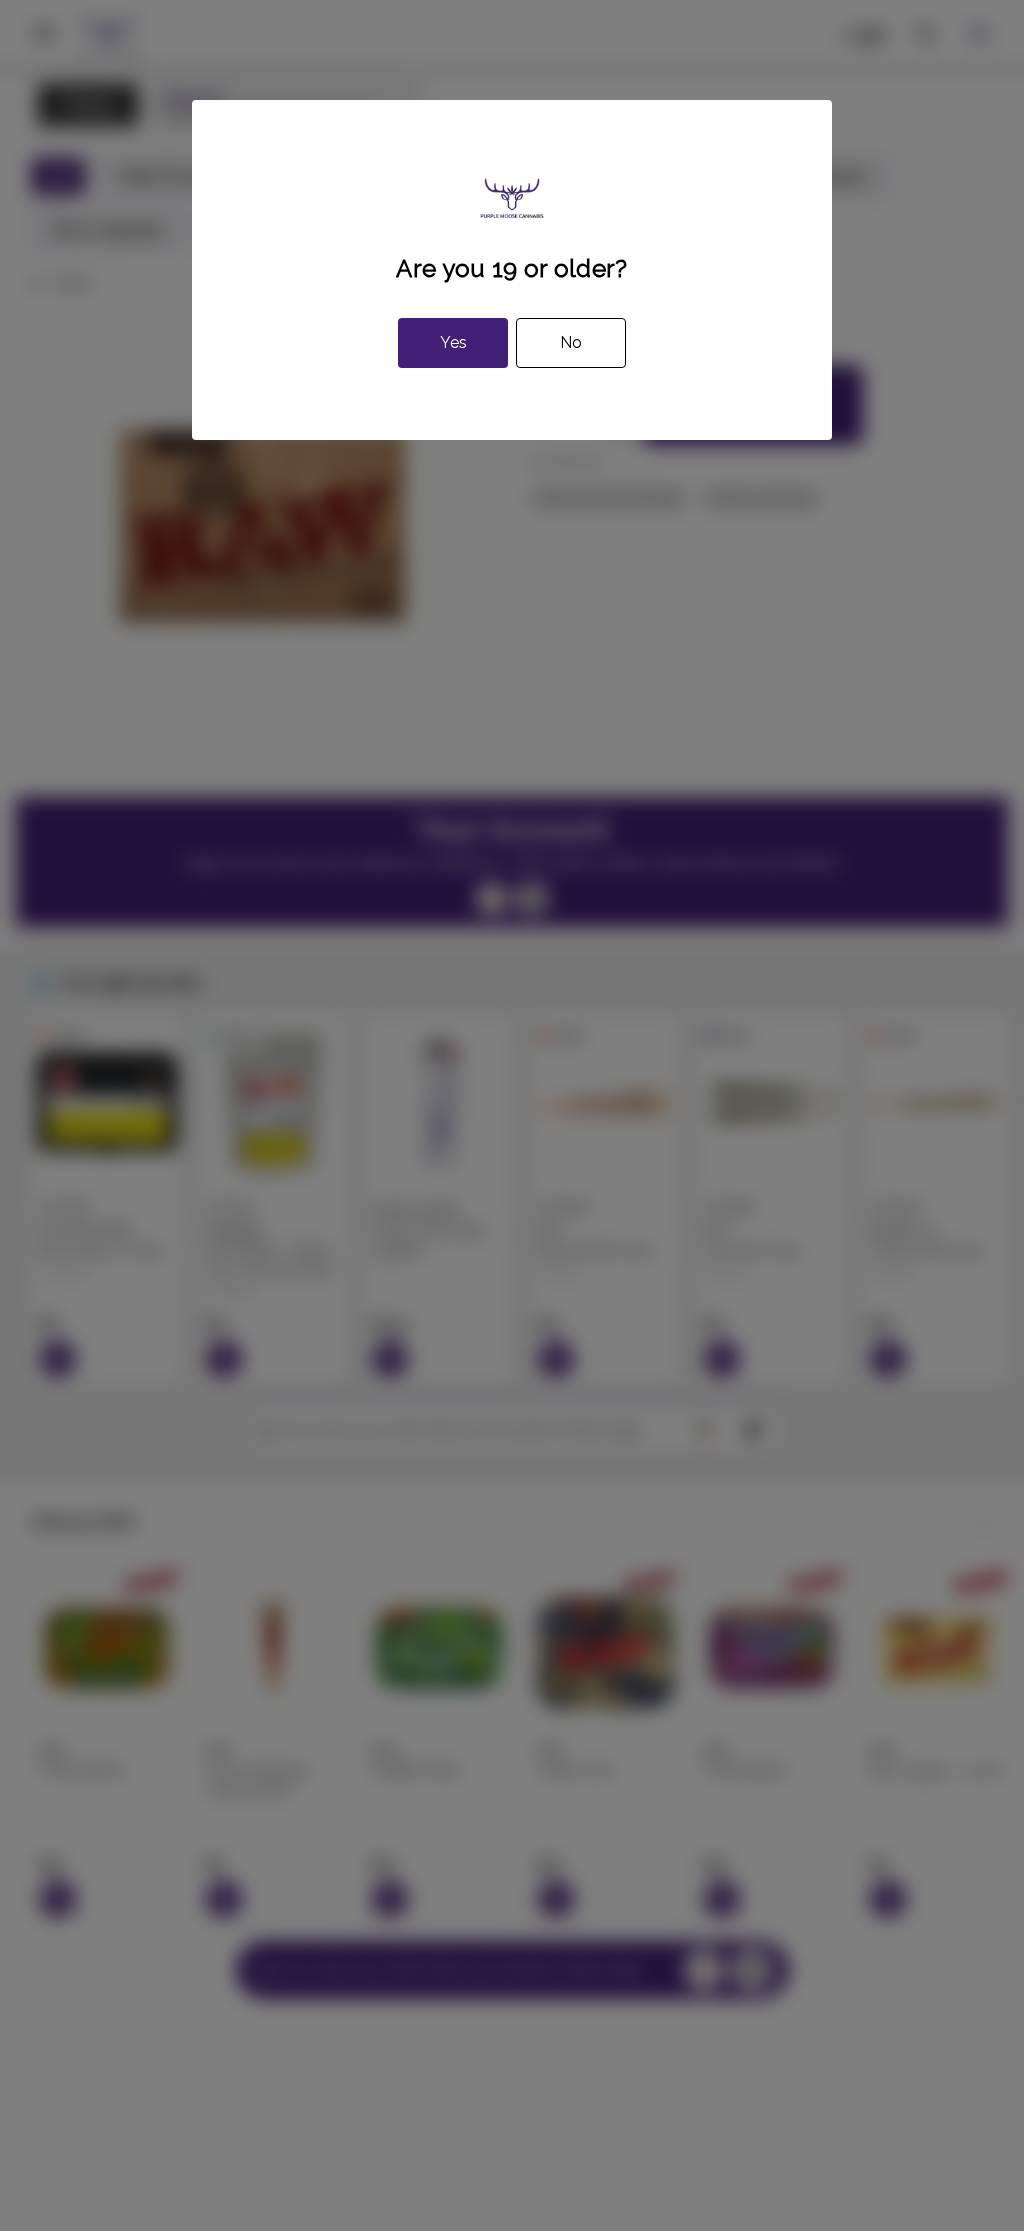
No (571, 342)
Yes (453, 342)
